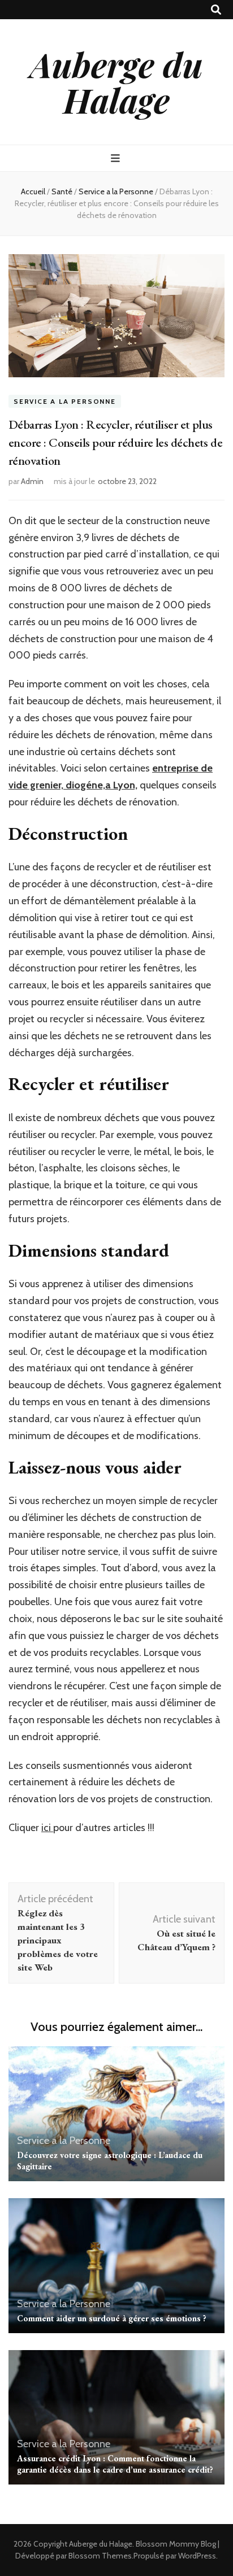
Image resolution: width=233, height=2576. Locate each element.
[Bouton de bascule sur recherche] (216, 10)
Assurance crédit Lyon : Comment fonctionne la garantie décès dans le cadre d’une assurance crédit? (115, 2464)
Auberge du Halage (116, 82)
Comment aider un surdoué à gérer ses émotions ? (112, 2318)
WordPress (197, 2556)
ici (47, 1828)
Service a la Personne (65, 401)
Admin (32, 481)
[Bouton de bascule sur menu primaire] (117, 158)
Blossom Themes (100, 2556)
